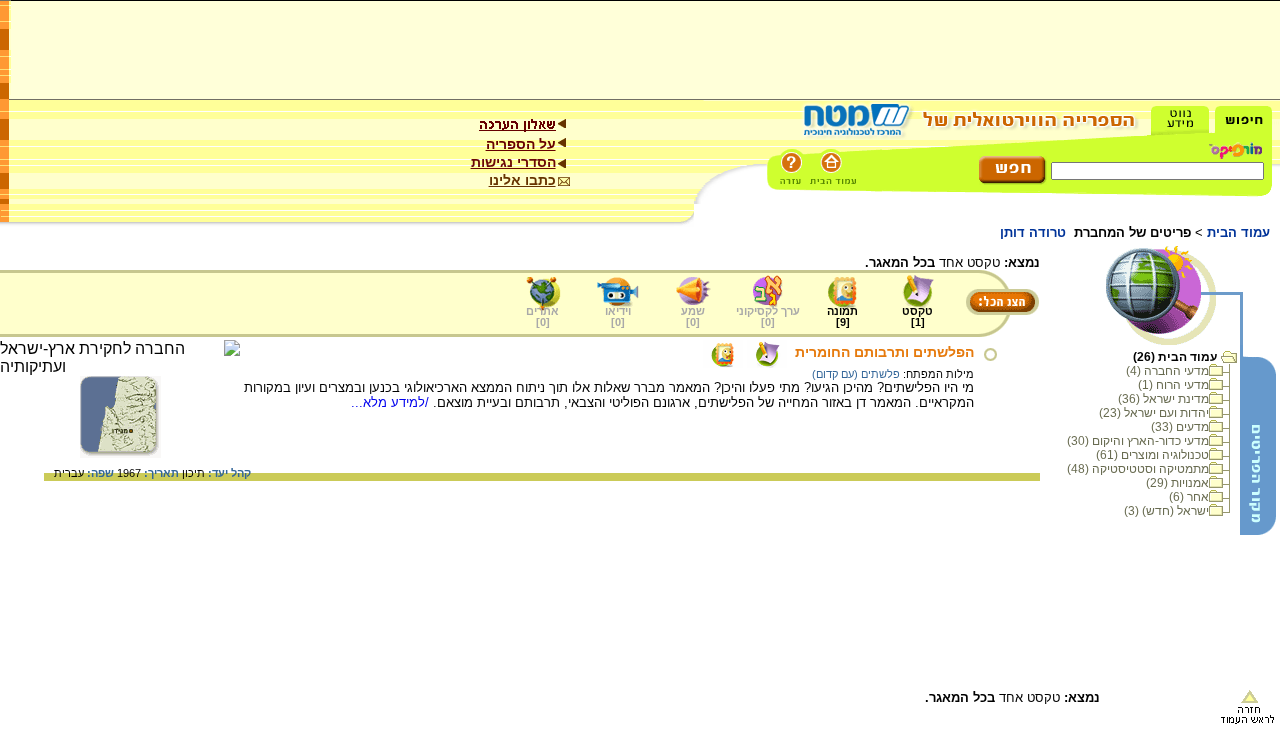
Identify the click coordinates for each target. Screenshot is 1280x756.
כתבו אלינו (522, 180)
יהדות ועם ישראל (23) (1154, 413)
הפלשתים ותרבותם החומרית (884, 352)
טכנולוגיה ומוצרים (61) (1152, 455)
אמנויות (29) (1177, 483)
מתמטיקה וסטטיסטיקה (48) (1138, 469)
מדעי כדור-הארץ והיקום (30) (1138, 441)
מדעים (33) (1180, 427)
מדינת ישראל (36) (1163, 399)
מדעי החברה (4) (1167, 371)
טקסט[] (917, 316)
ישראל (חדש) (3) (1166, 511)
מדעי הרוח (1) (1173, 385)
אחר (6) (1189, 497)
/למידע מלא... (392, 402)
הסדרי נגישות (513, 162)
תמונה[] (842, 316)
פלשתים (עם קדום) (856, 374)
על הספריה (521, 144)
